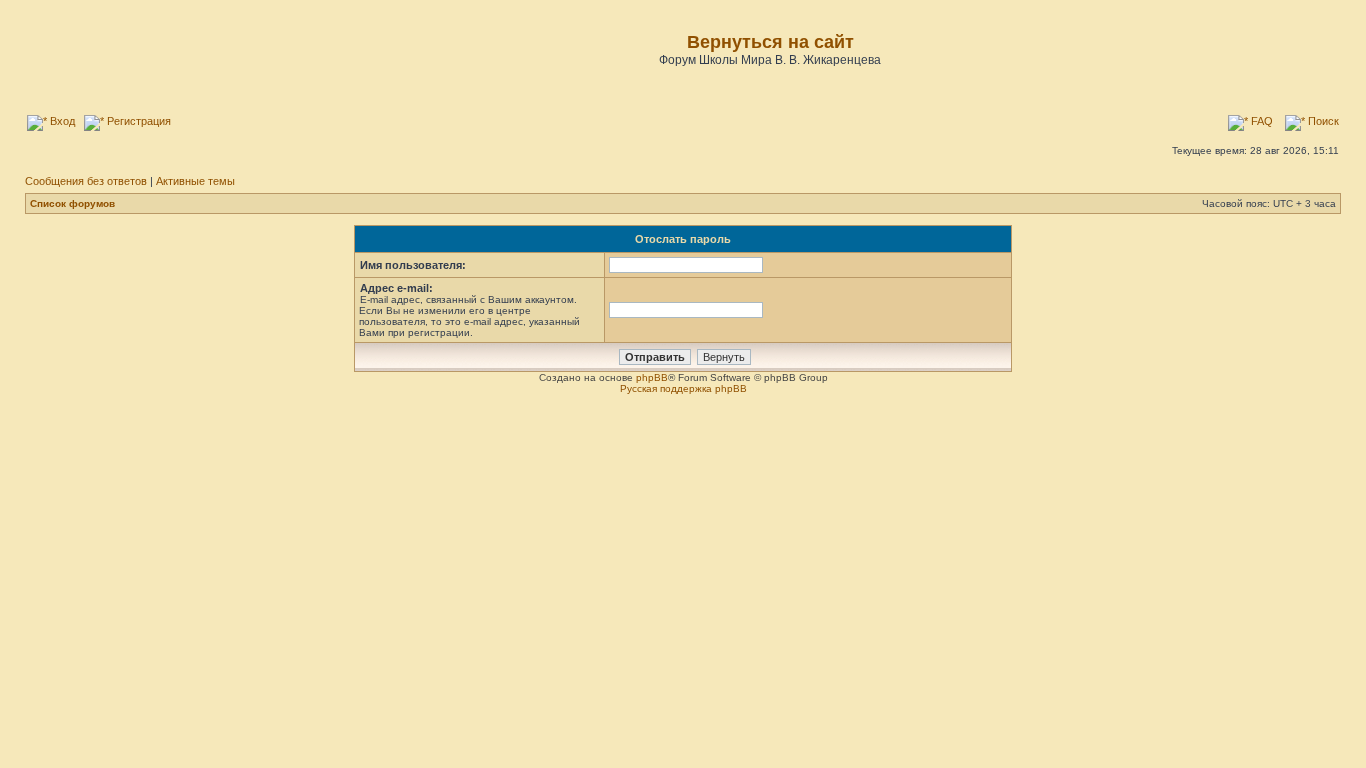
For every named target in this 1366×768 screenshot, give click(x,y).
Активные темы (195, 181)
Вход (61, 121)
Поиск (1322, 121)
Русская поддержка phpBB (683, 388)
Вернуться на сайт (770, 42)
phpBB (652, 377)
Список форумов (72, 203)
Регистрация (137, 121)
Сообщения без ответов (86, 181)
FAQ (1260, 121)
